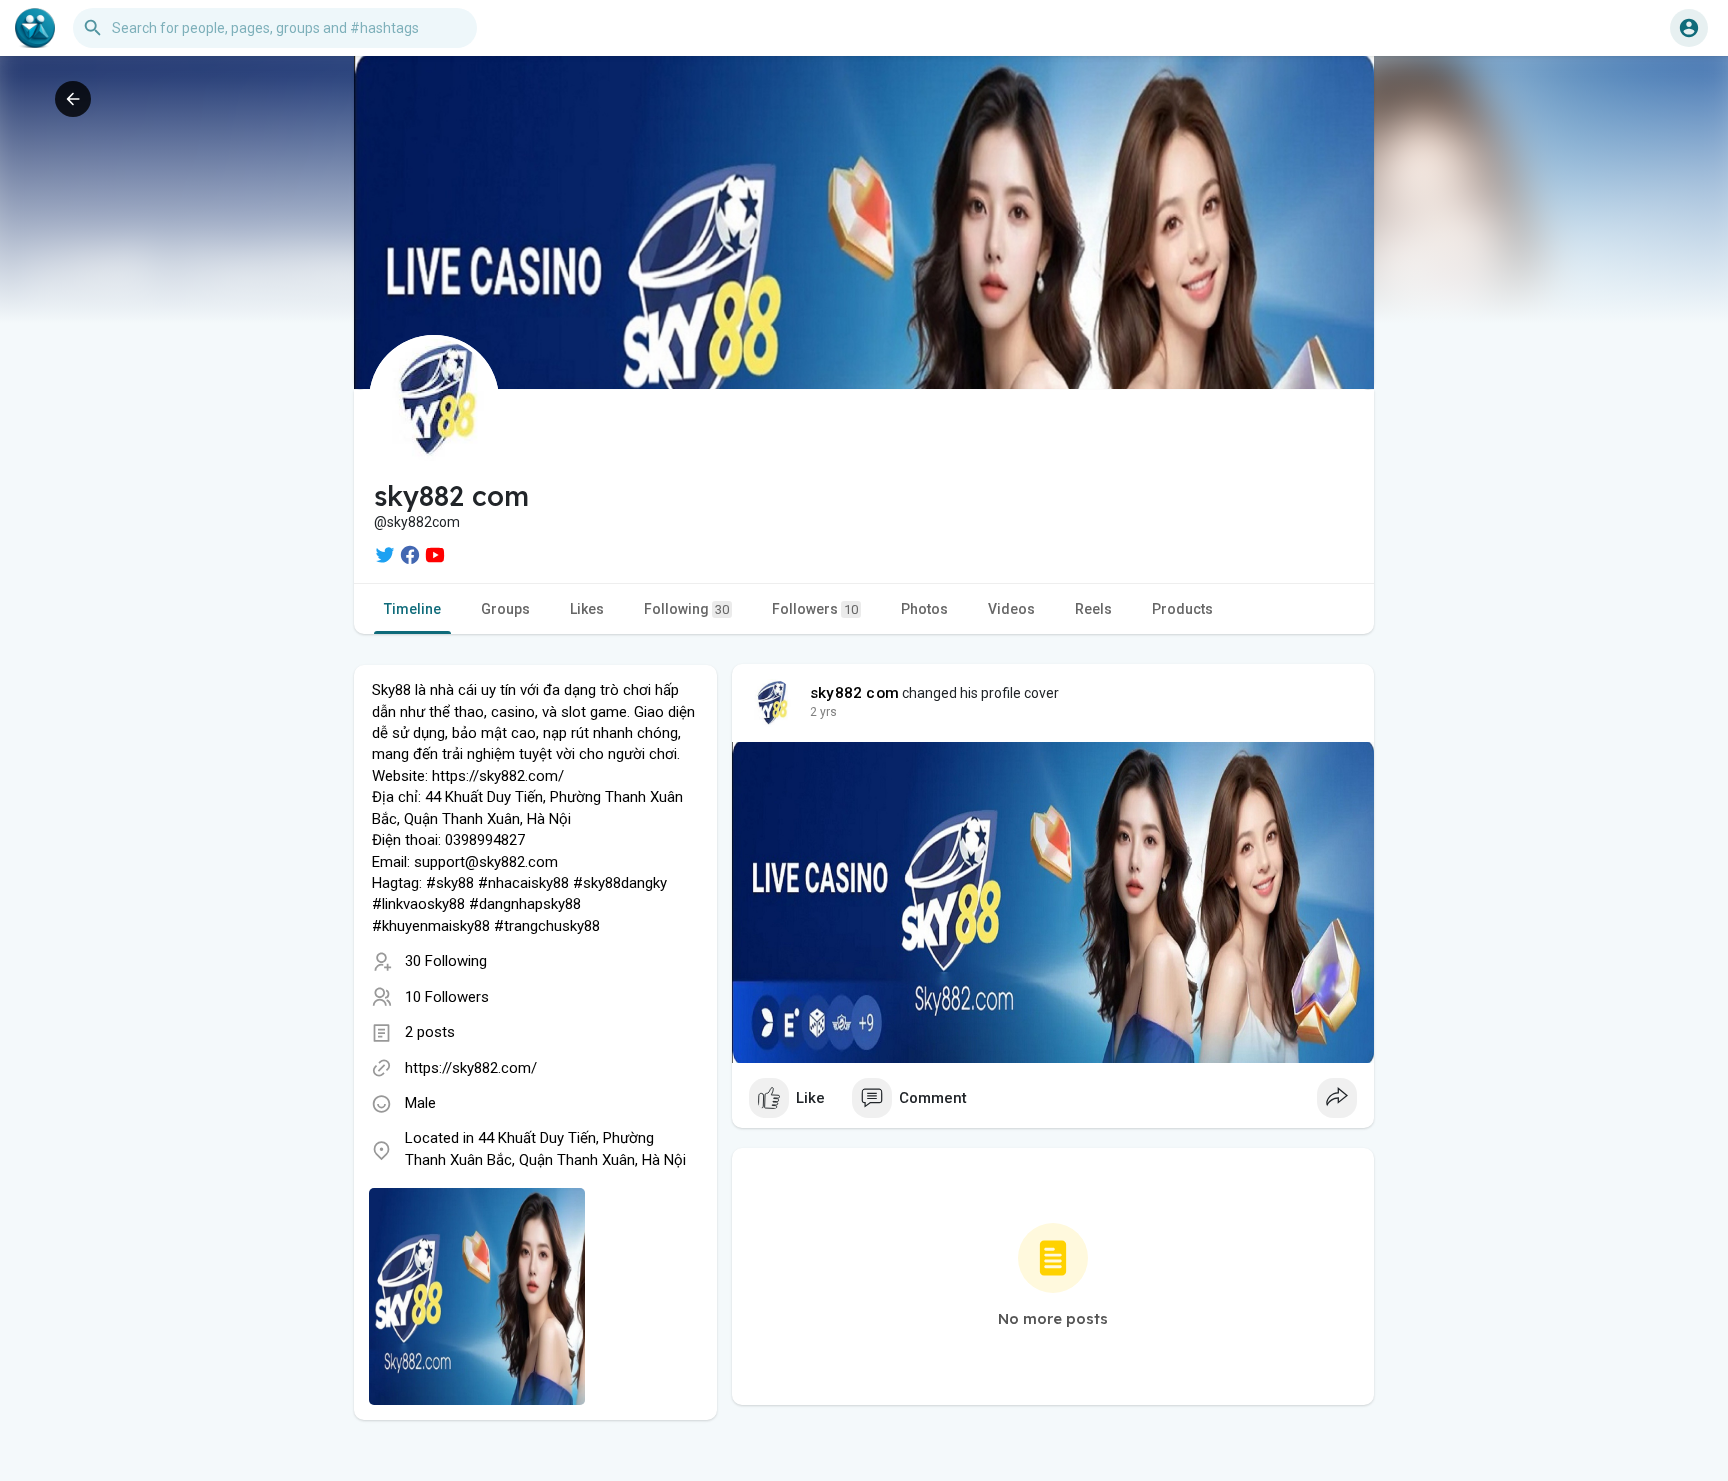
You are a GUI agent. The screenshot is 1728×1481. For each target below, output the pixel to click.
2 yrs (823, 712)
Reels (1093, 609)
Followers (815, 609)
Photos (924, 609)
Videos (1011, 609)
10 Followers (447, 997)
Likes (587, 609)
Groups (505, 609)
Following (686, 609)
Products (1182, 609)
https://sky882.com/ (471, 1068)
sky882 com (854, 693)
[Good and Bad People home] (35, 28)
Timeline (412, 609)
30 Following (446, 961)
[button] (1689, 28)
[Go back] (73, 99)
